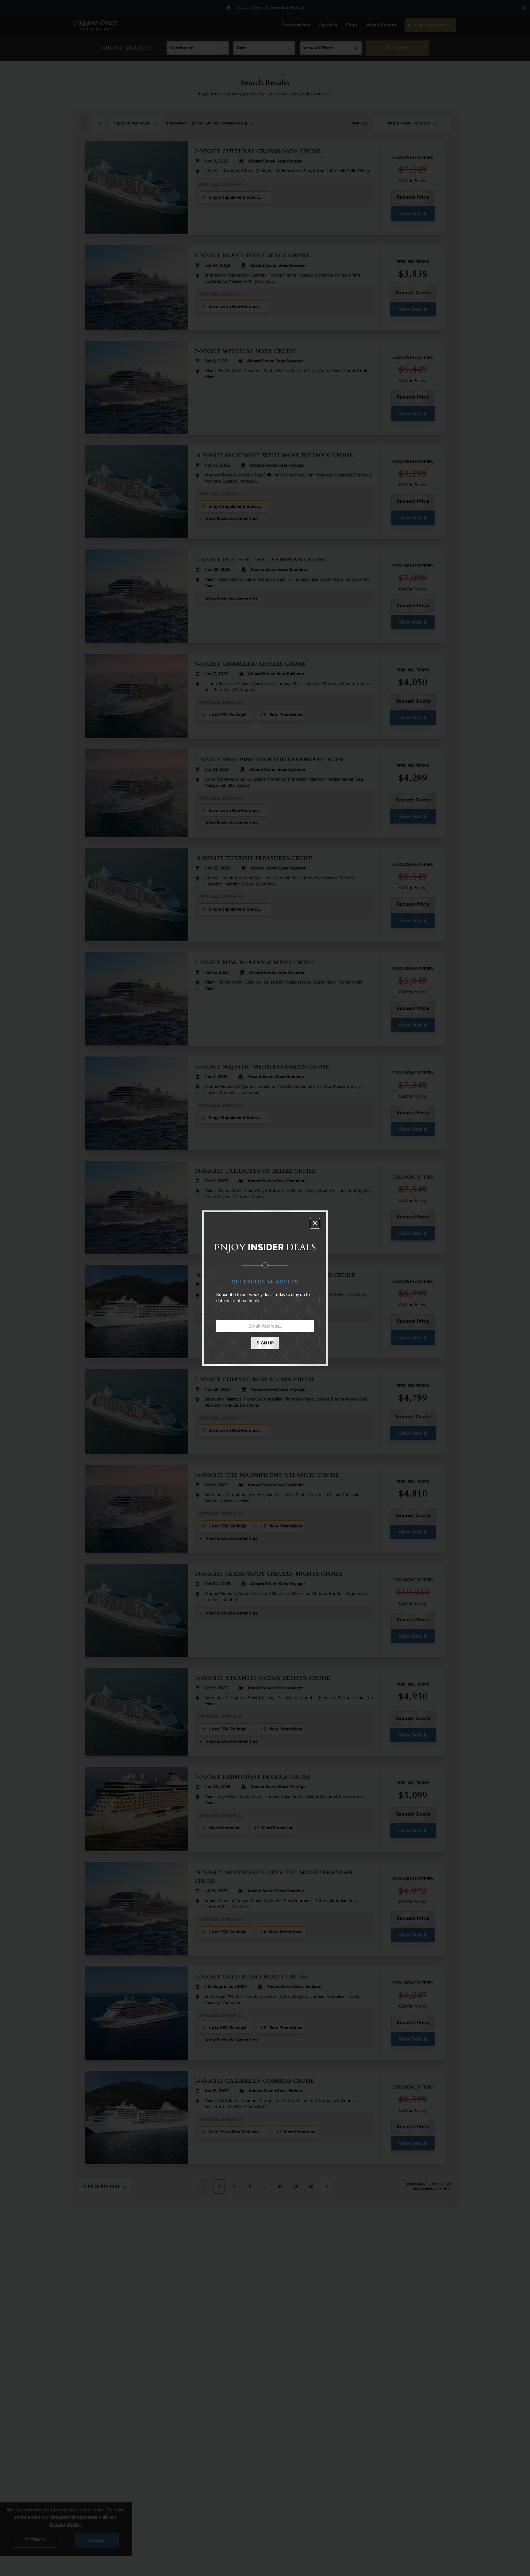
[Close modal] (315, 1223)
